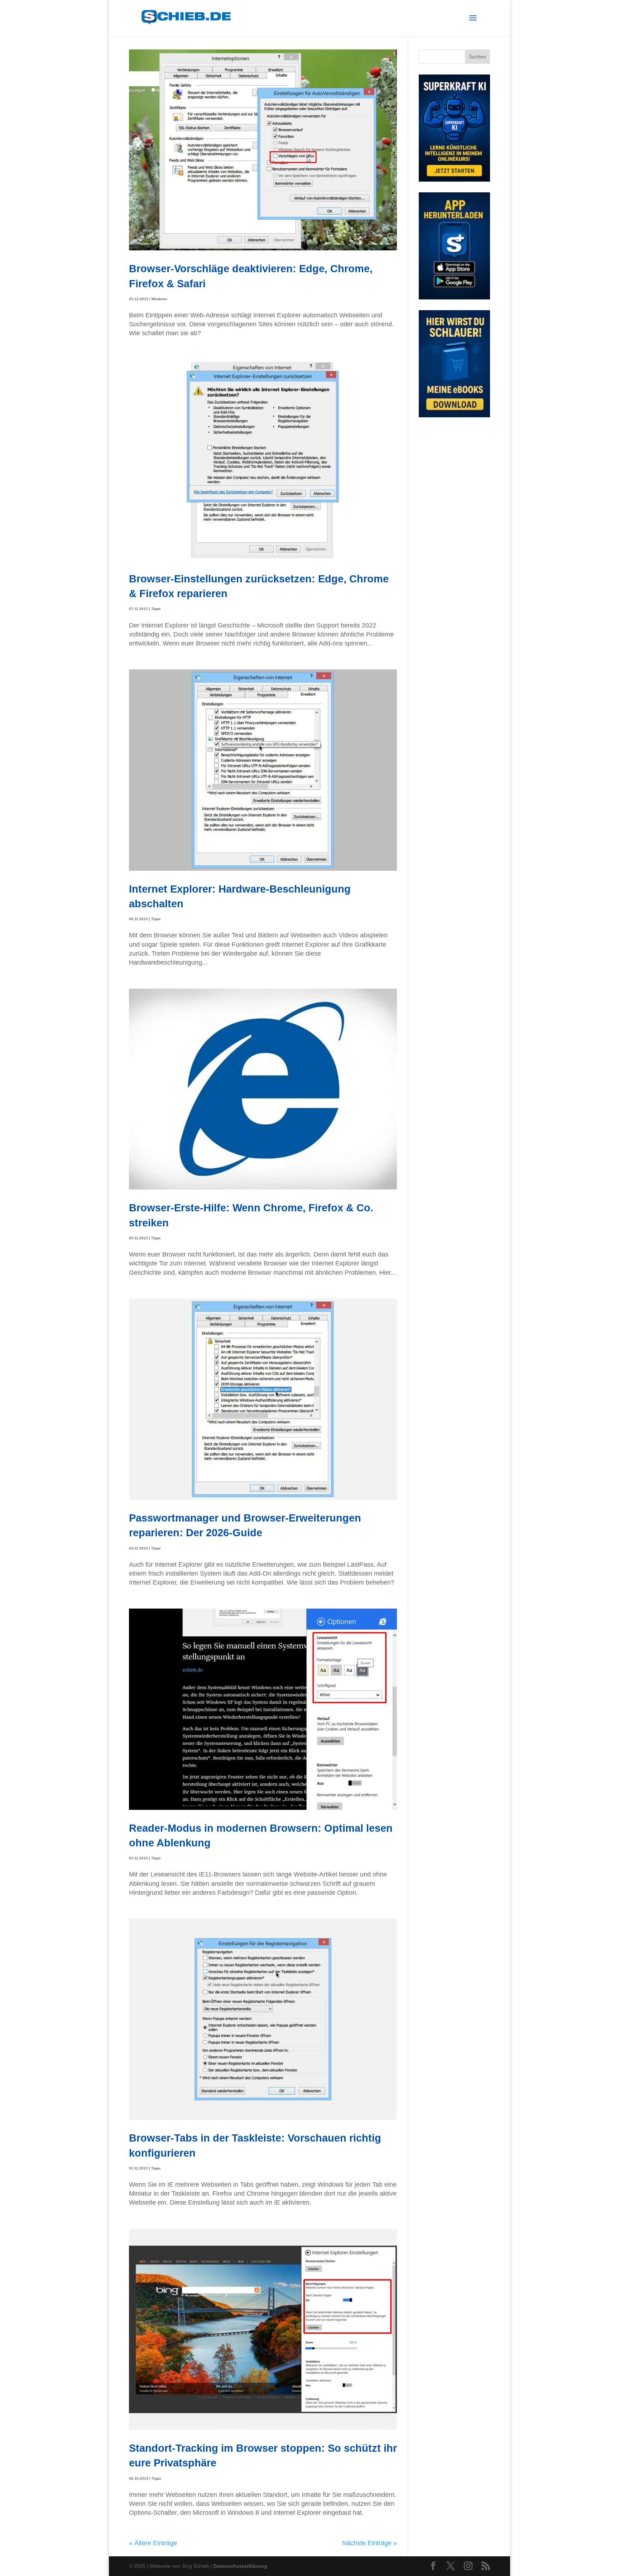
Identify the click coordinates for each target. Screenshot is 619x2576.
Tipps (156, 609)
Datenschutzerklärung (240, 2566)
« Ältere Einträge (153, 2543)
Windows (159, 299)
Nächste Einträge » (370, 2543)
